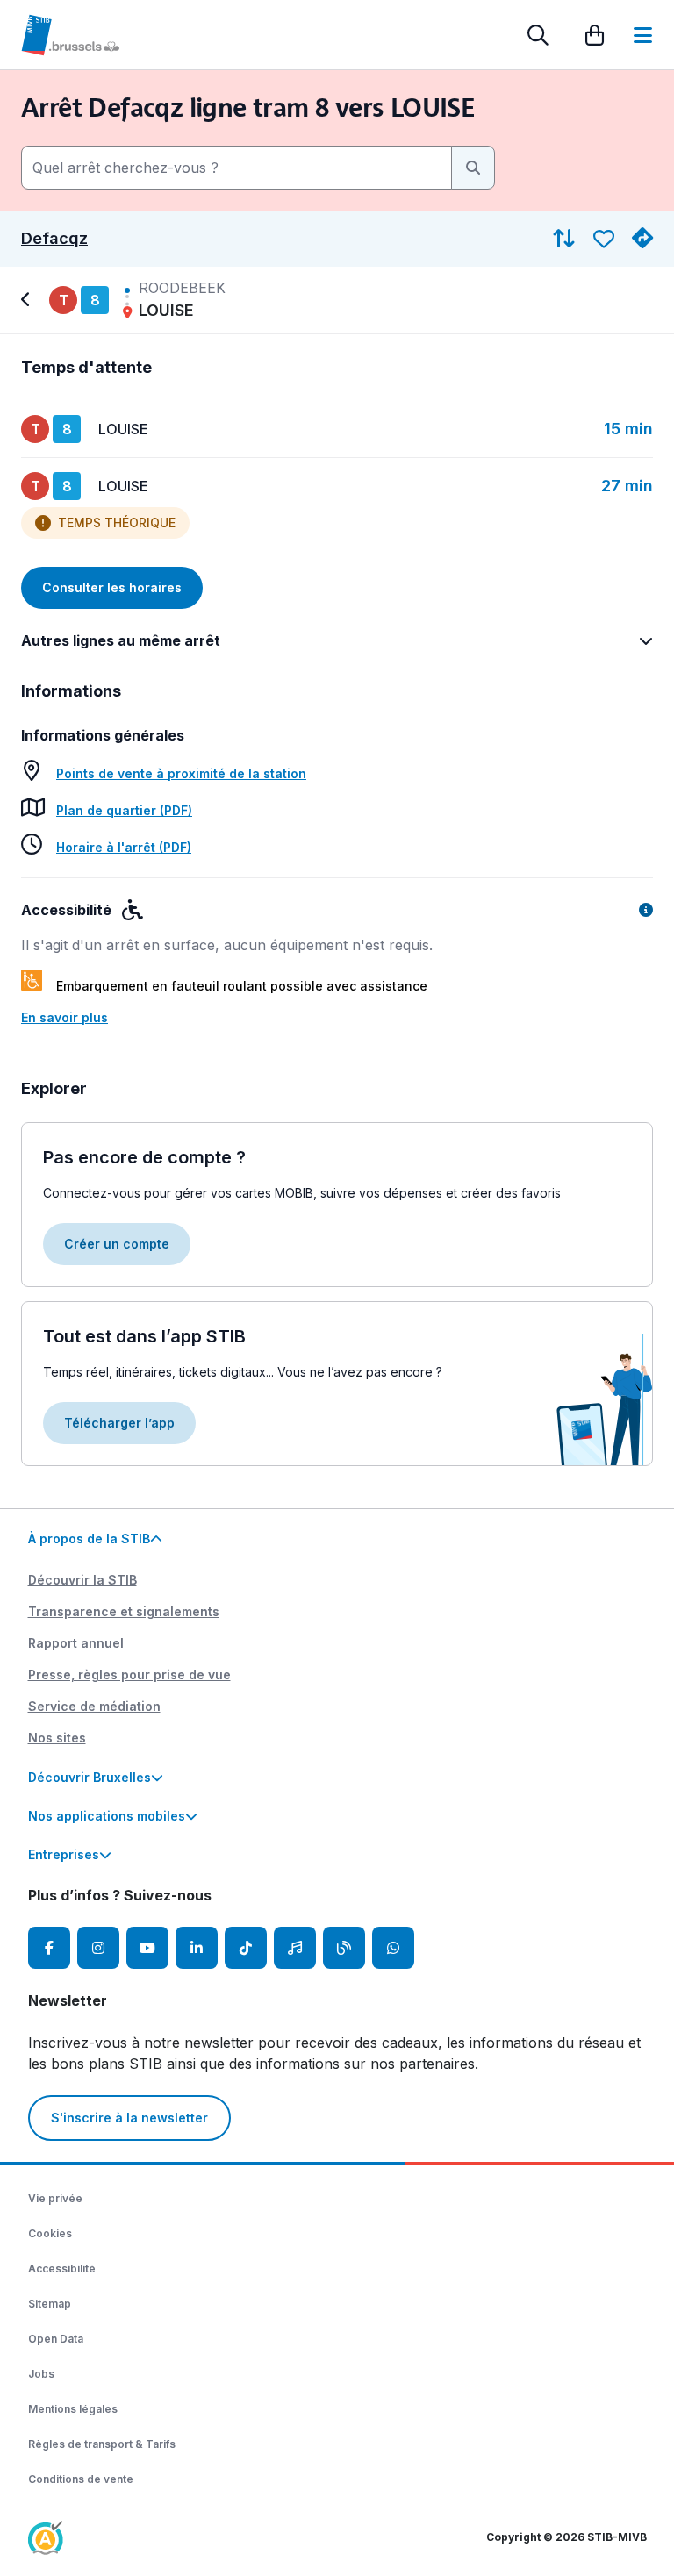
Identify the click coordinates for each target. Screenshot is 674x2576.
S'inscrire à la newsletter (129, 2118)
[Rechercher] (538, 35)
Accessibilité (62, 2268)
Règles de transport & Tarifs (102, 2444)
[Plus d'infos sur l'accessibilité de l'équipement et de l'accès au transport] (646, 910)
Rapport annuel (76, 1643)
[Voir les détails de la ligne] (28, 300)
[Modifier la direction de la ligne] (564, 239)
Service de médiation (94, 1706)
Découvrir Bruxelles (90, 1777)
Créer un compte (117, 1244)
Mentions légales (73, 2409)
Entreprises (64, 1854)
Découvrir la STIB (82, 1580)
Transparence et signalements (124, 1611)
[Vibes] (295, 1948)
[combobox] (237, 168)
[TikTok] (246, 1948)
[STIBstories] (344, 1948)
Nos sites (57, 1738)
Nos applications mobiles (107, 1816)
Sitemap (50, 2304)
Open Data (56, 2339)
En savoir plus (65, 1017)
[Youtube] (147, 1948)
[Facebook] (49, 1948)
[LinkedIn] (197, 1948)
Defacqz (54, 239)
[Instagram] (98, 1948)
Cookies (50, 2233)
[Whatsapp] (393, 1948)
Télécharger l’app (119, 1423)
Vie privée (55, 2198)
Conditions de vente (81, 2479)
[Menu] (643, 35)
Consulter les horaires (112, 587)
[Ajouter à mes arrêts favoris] (604, 239)
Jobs (41, 2374)
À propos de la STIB (89, 1538)
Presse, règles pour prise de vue (129, 1674)
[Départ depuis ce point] (642, 239)
